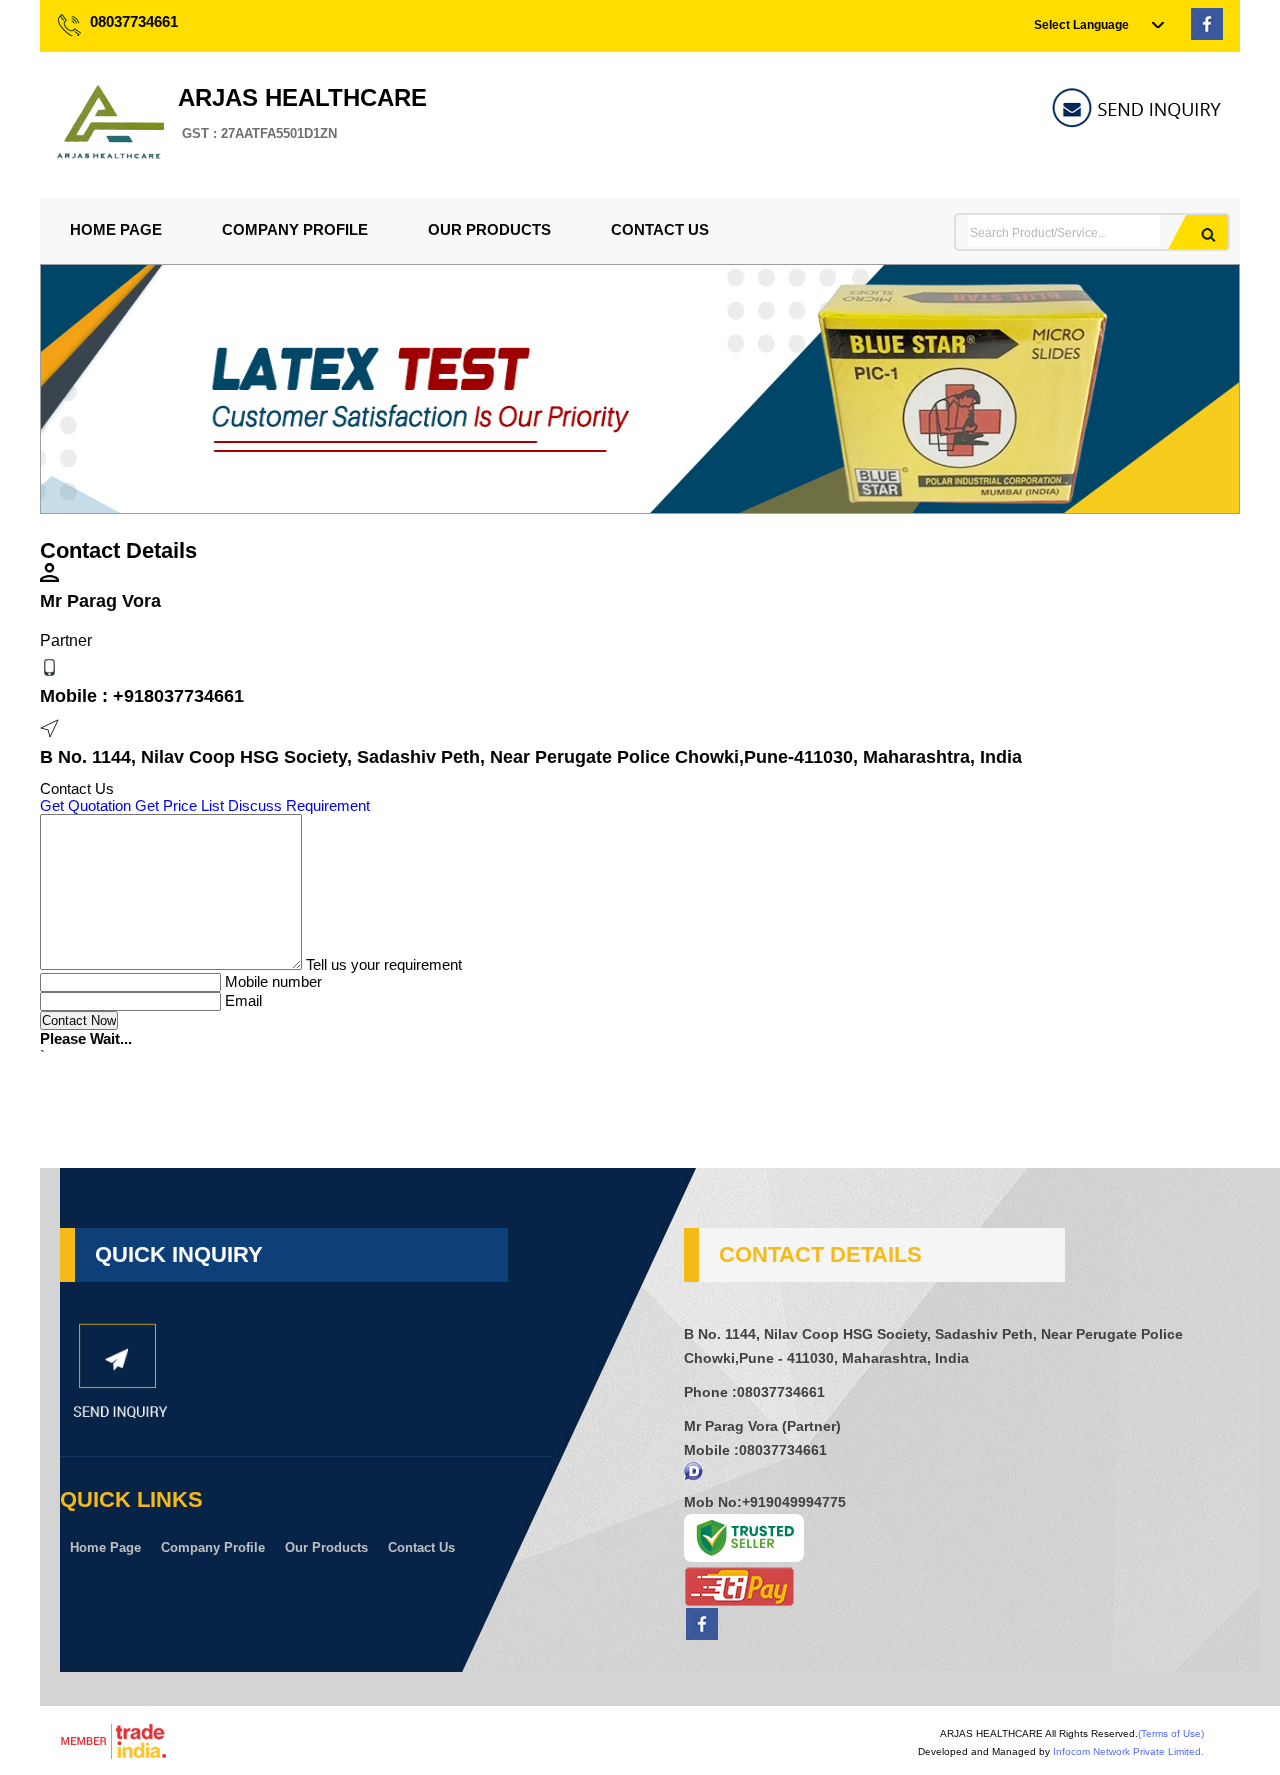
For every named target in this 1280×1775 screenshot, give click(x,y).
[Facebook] (1207, 34)
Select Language (1081, 25)
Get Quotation (85, 805)
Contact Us (660, 229)
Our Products (489, 229)
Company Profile (295, 229)
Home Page (116, 229)
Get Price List (179, 805)
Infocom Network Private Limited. (1128, 1751)
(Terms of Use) (1171, 1733)
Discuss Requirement (299, 805)
